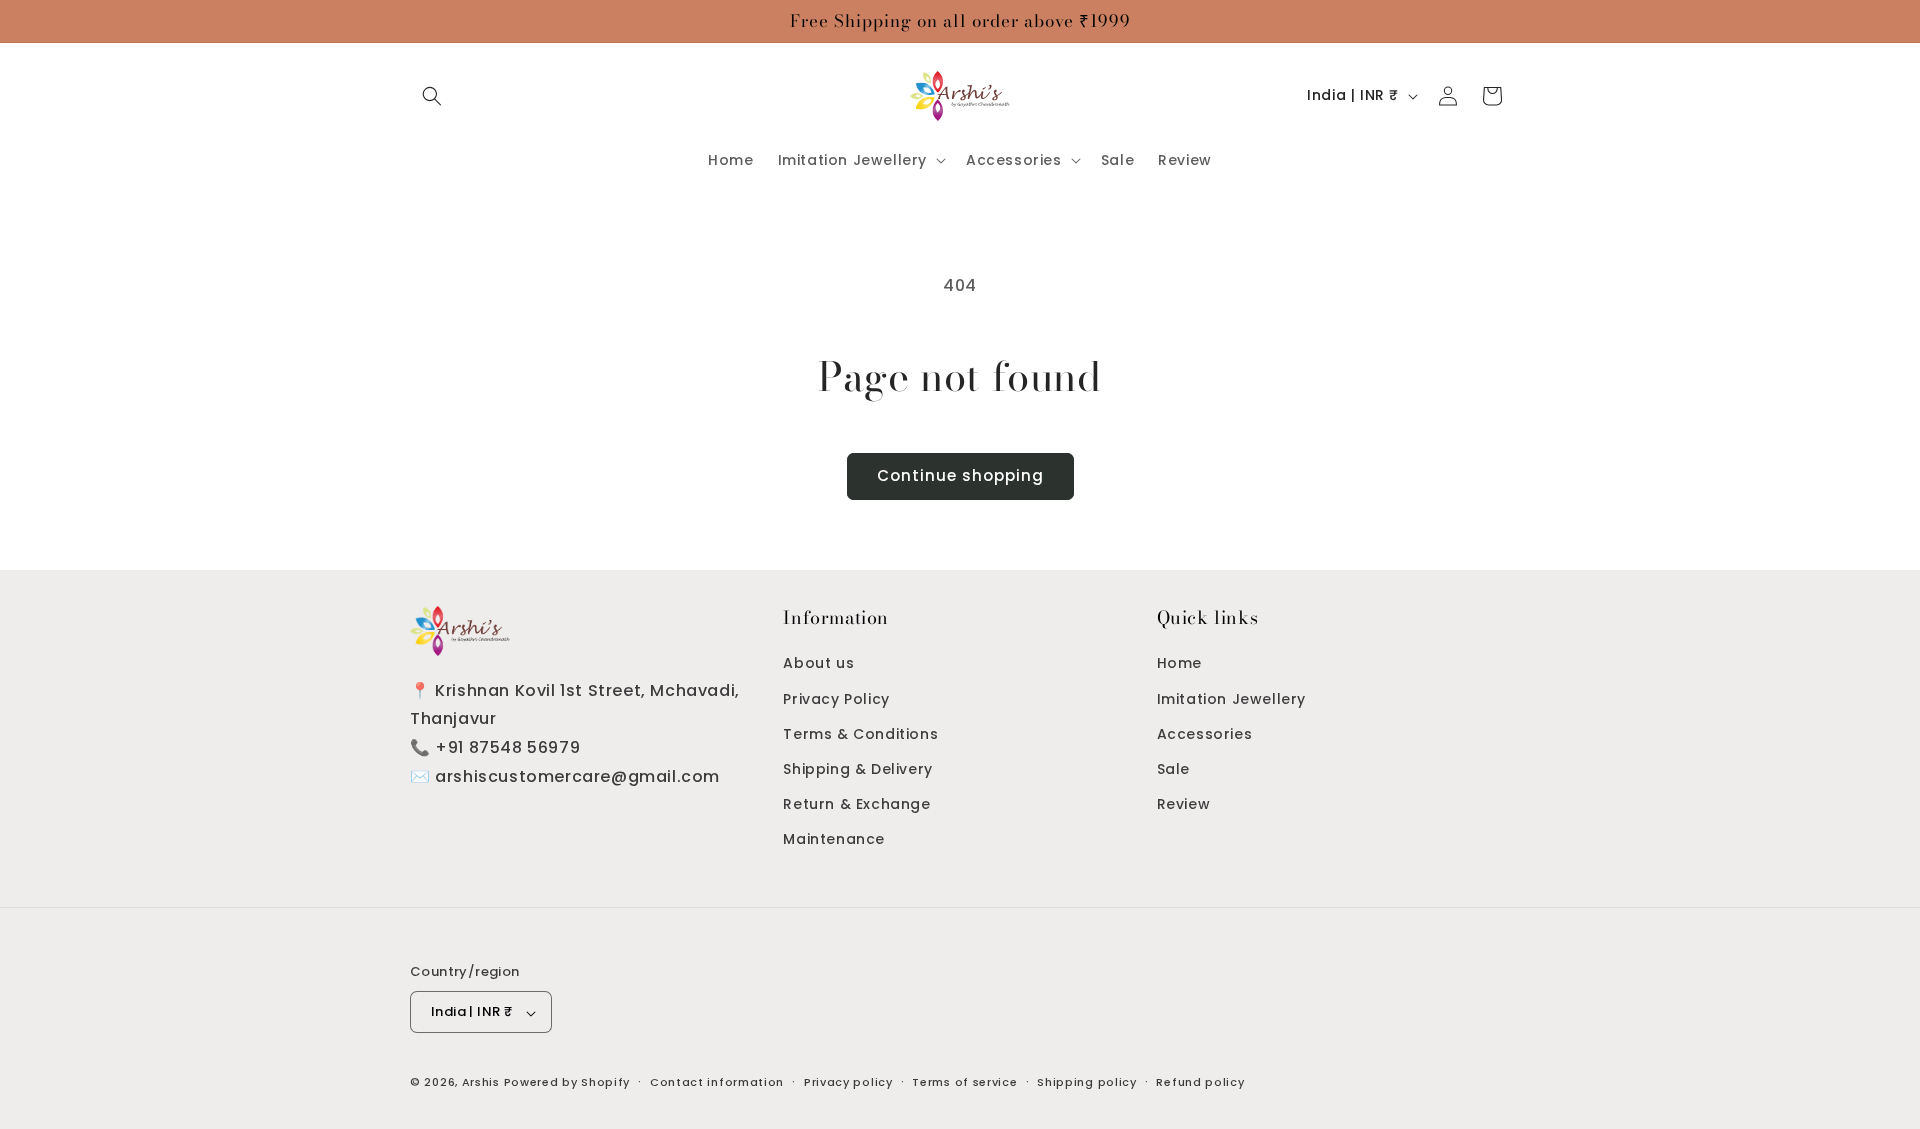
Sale (1173, 769)
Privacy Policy (836, 698)
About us (818, 663)
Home (1179, 663)
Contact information (717, 1082)
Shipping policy (1087, 1082)
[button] (432, 96)
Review (1184, 804)
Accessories (1205, 733)
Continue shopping (960, 475)
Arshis (483, 1083)
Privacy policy (848, 1082)
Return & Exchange (856, 804)
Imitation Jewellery (1231, 698)
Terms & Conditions (860, 733)
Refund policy (1200, 1082)
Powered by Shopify (567, 1083)
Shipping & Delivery (857, 769)
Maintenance (834, 839)
